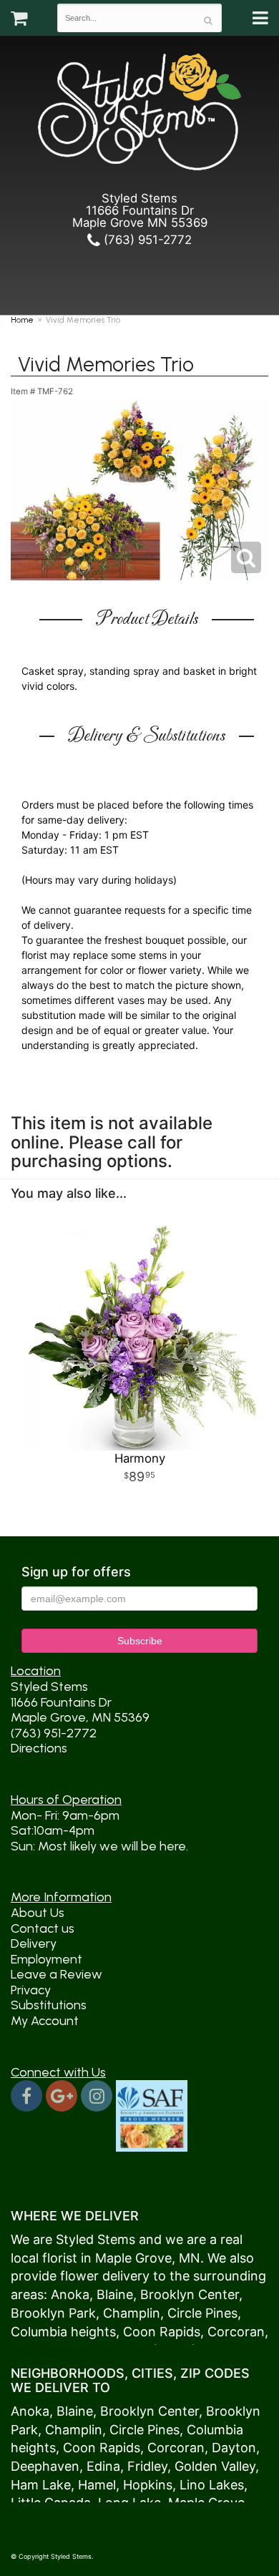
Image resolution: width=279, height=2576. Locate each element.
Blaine (115, 2294)
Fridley (147, 2466)
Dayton (234, 2448)
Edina (103, 2466)
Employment (46, 1959)
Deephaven (45, 2466)
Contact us (43, 1928)
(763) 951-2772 (146, 240)
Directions (39, 1748)
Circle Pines (202, 2313)
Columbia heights (63, 2332)
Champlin (132, 2313)
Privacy (31, 1990)
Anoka (70, 2294)
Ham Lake (41, 2485)
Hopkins (148, 2485)
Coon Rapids (162, 2332)
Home (22, 320)
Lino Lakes (212, 2485)
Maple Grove (133, 2258)
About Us (38, 1913)
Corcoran (236, 2332)
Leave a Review (57, 1974)
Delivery (34, 1943)
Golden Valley (215, 2466)
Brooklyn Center (190, 2294)
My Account (45, 2021)
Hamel (97, 2485)
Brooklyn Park (53, 2313)
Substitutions (49, 2005)
